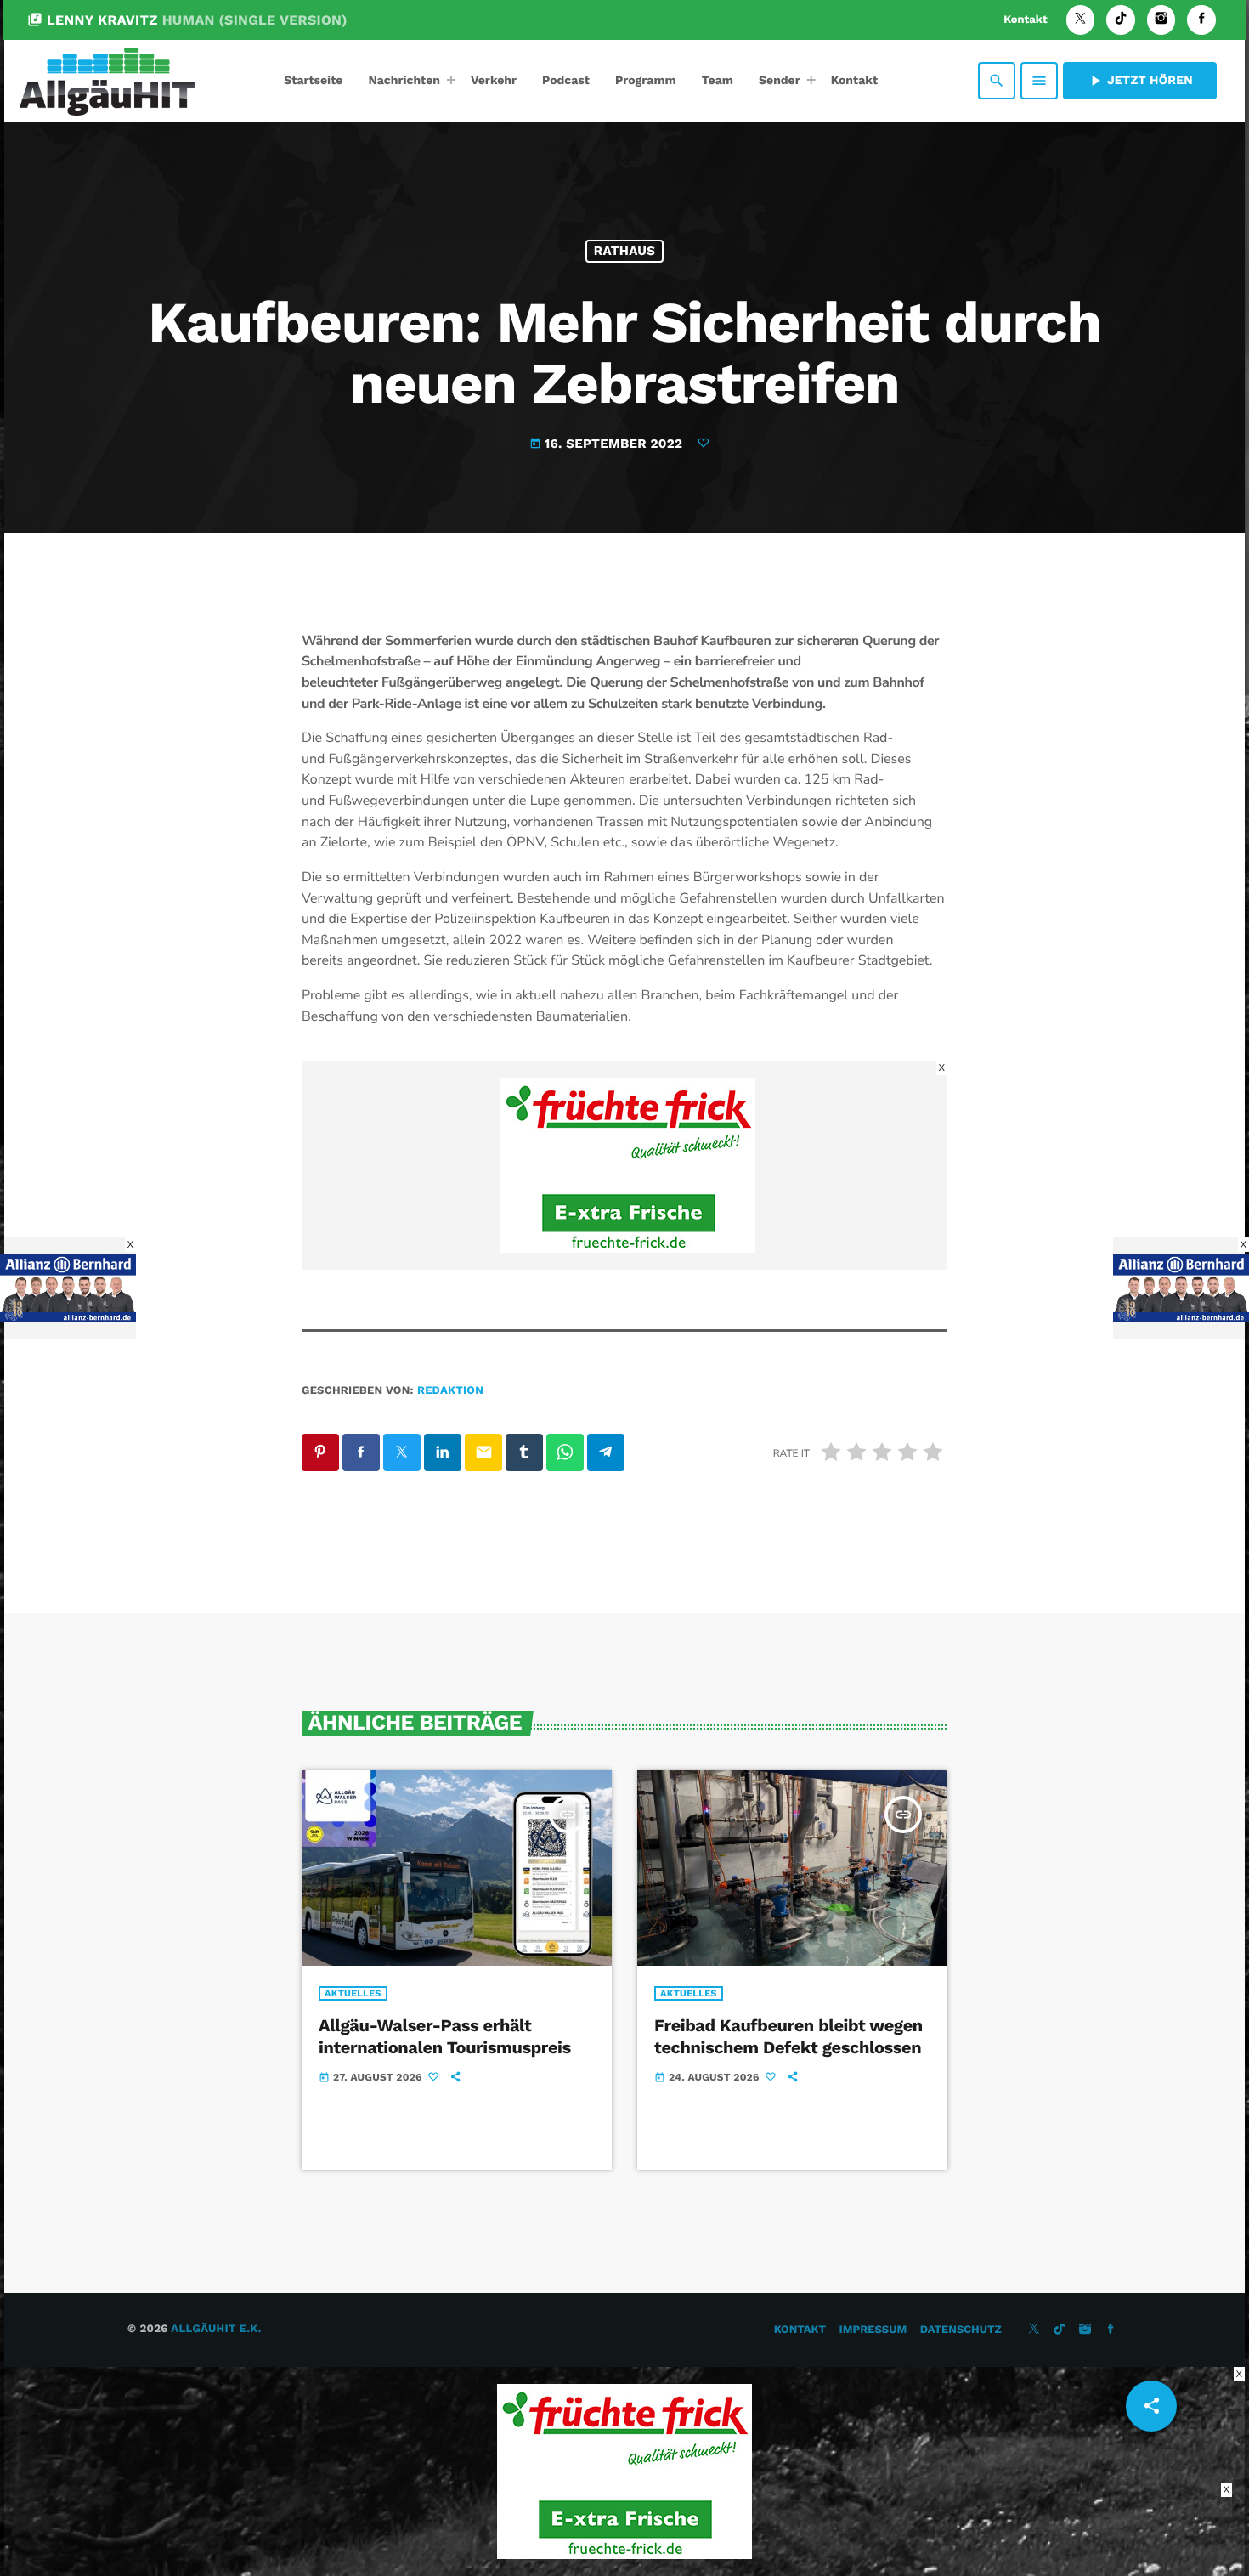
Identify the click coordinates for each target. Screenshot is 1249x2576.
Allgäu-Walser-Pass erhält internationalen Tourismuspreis (445, 2036)
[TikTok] (1121, 20)
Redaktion (450, 1391)
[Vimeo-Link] (107, 81)
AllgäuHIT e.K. (216, 2329)
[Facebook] (1201, 20)
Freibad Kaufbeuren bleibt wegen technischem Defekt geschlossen (788, 2036)
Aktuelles (353, 1993)
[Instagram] (1161, 20)
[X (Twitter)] (1081, 20)
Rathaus (624, 251)
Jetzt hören (1140, 81)
